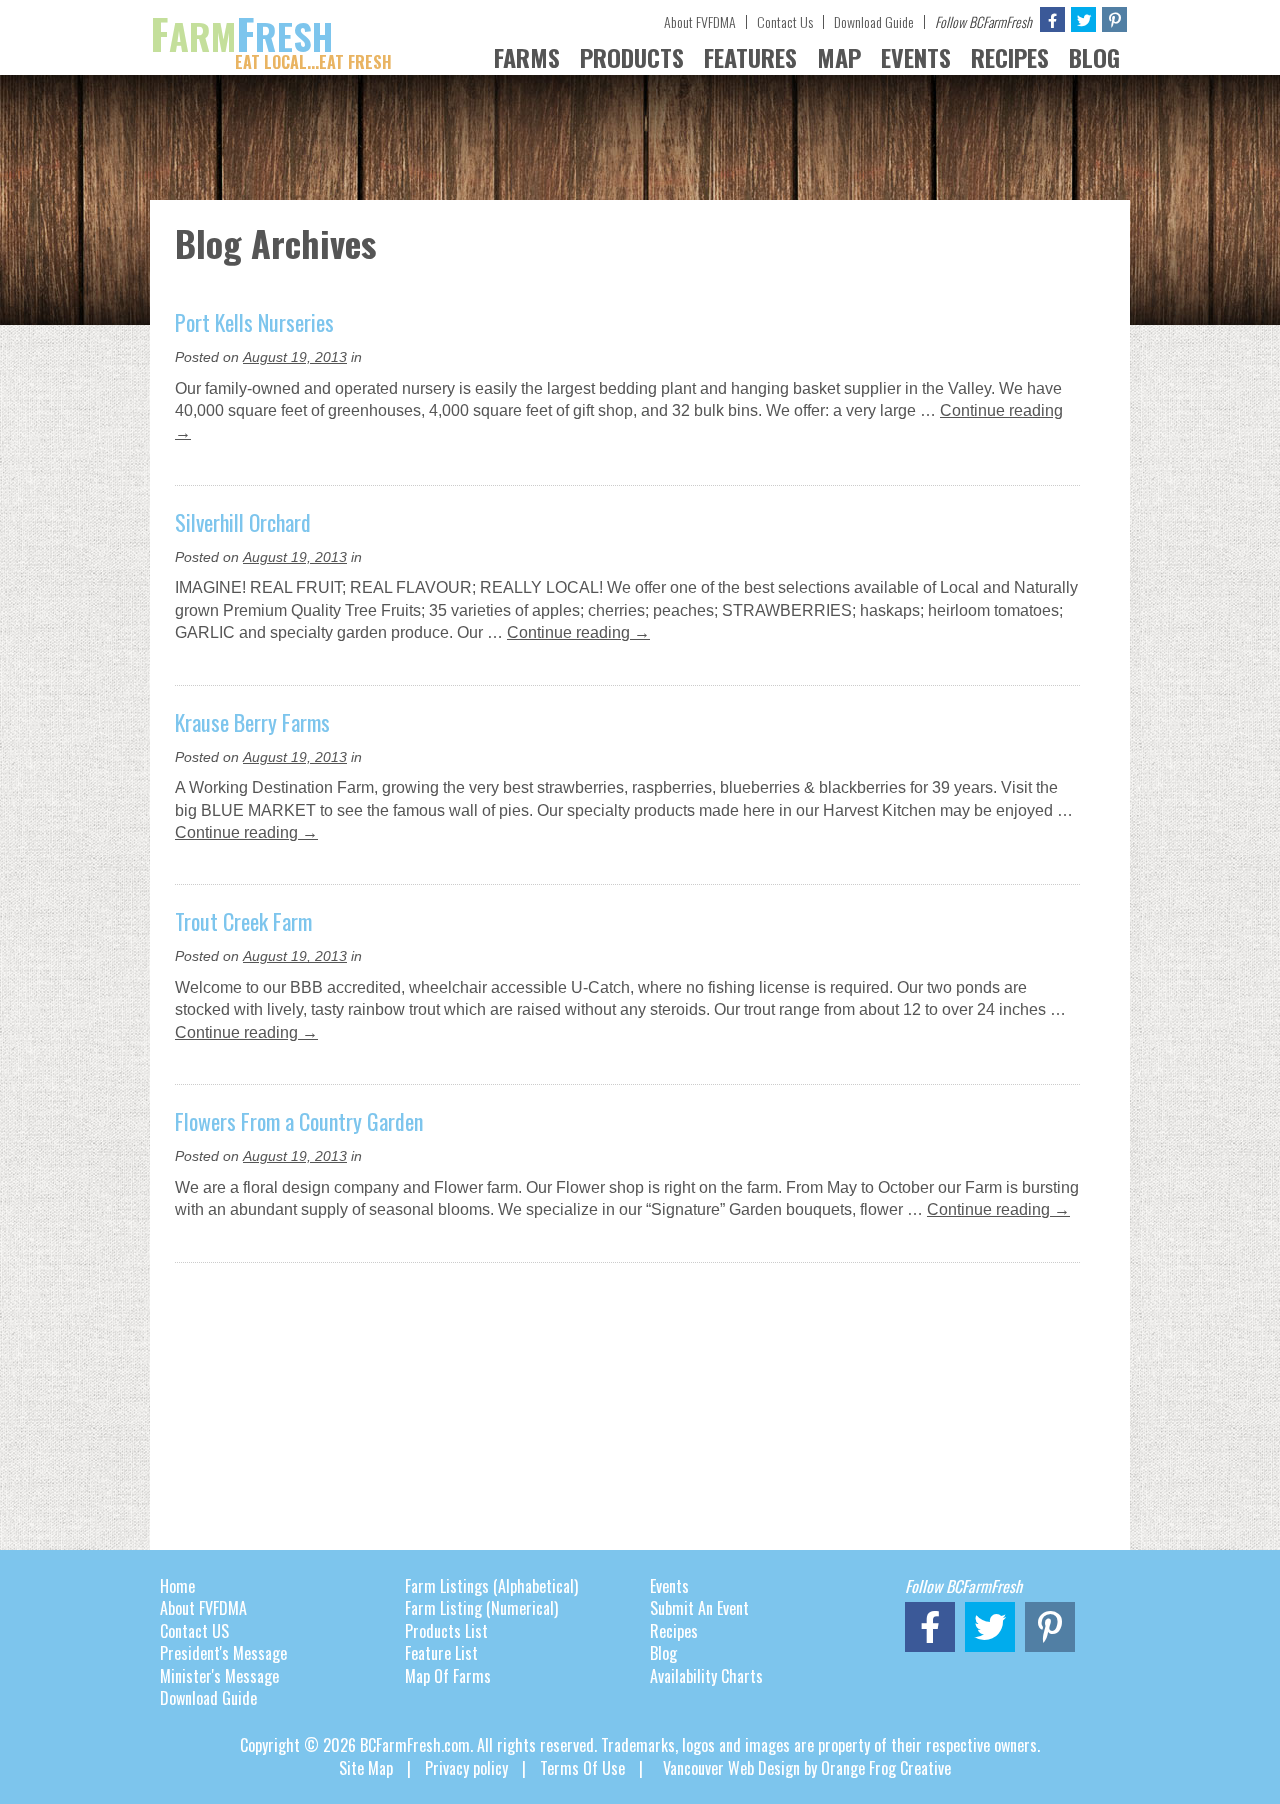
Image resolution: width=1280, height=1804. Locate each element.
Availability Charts (706, 1676)
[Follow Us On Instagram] (1114, 19)
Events (669, 1586)
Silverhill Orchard (243, 522)
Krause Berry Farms (252, 722)
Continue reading (578, 632)
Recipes (674, 1631)
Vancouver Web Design (731, 1768)
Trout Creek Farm (243, 921)
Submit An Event (699, 1608)
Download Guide (874, 21)
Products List (446, 1631)
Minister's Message (219, 1676)
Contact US (194, 1631)
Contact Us (785, 21)
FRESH (271, 36)
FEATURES (750, 57)
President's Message (223, 1653)
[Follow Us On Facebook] (1052, 19)
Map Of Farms (448, 1676)
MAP (839, 57)
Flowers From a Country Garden (299, 1121)
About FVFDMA (700, 21)
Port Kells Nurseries (254, 322)
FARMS (527, 57)
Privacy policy (466, 1768)
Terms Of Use (582, 1768)
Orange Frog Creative (886, 1768)
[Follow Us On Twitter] (1083, 19)
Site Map (366, 1768)
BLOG (1094, 57)
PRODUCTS (632, 57)
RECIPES (1010, 57)
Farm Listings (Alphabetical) (491, 1586)
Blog (663, 1653)
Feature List (441, 1653)
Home (177, 1586)
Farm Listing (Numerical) (481, 1608)
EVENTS (916, 57)
